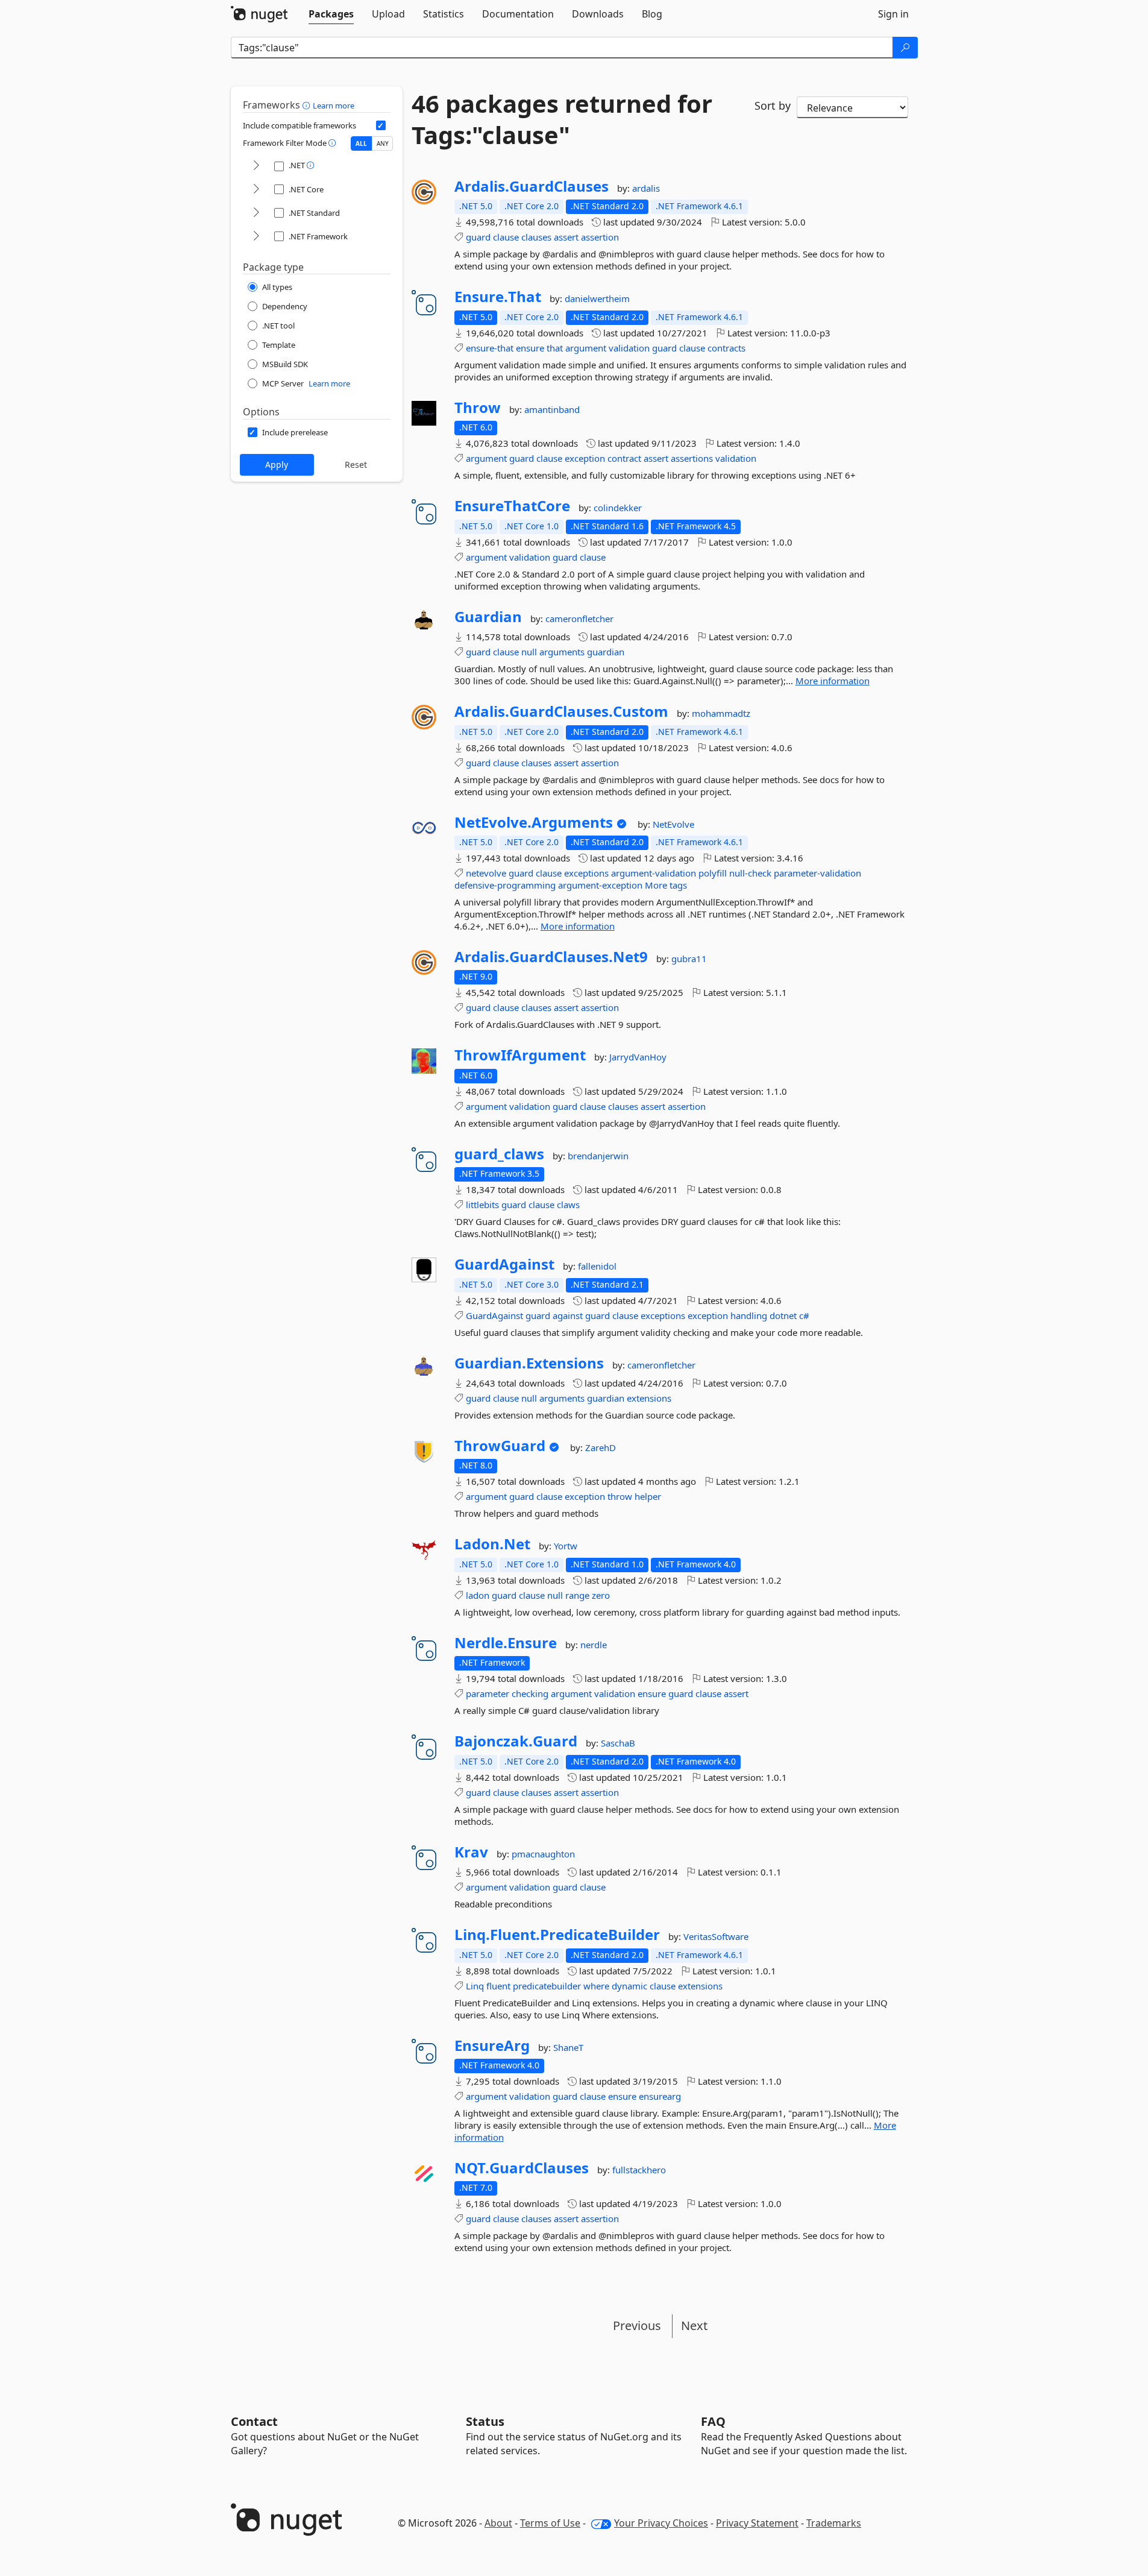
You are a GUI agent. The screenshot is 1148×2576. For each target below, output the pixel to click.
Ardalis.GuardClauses (532, 186)
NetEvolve (673, 824)
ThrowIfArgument (520, 1055)
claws (568, 1205)
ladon (478, 1595)
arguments (562, 652)
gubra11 (689, 959)
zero (601, 1595)
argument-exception (600, 885)
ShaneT (568, 2047)
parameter (488, 1693)
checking (530, 1693)
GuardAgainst (504, 1264)
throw (620, 1496)
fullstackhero (639, 2170)
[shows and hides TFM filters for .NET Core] (256, 190)
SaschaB (618, 1743)
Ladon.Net (492, 1544)
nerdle (594, 1645)
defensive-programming (505, 885)
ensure (530, 348)
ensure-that (490, 348)
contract (624, 458)
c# (804, 1315)
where (596, 1986)
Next (694, 2326)
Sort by (773, 105)
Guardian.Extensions (529, 1363)
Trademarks (834, 2523)
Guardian (488, 617)
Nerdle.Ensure (506, 1643)
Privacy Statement (757, 2523)
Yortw (566, 1546)
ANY (383, 143)
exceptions (586, 873)
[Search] (905, 48)
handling (749, 1315)
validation (629, 348)
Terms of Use (550, 2523)
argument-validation (654, 873)
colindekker (618, 508)
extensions (649, 1398)
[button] (308, 105)
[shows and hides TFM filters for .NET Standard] (256, 213)
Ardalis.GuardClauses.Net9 (551, 957)
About (498, 2523)
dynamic (629, 1986)
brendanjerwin (598, 1156)
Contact (254, 2421)
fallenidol (597, 1266)
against (568, 1315)
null (529, 652)
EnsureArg (492, 2045)
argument (586, 348)
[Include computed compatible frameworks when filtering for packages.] (381, 125)
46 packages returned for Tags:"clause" (562, 119)
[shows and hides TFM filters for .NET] (256, 166)
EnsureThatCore (512, 506)
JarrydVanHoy (638, 1057)
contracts (726, 348)
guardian (606, 652)
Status (485, 2421)
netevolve (486, 873)
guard (478, 237)
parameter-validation (817, 873)
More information (833, 681)
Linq (475, 1986)
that (555, 348)
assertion (600, 237)
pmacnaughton (543, 1854)
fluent (498, 1986)
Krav (471, 1852)
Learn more (334, 105)
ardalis (646, 188)
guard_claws (499, 1154)
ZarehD (601, 1447)
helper (648, 1496)
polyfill (713, 873)
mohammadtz (721, 713)
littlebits (482, 1205)
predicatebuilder (547, 1986)
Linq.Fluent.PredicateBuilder (557, 1935)
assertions (692, 458)
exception (585, 458)
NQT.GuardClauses (522, 2168)
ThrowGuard (500, 1446)
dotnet (783, 1315)
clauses (536, 237)
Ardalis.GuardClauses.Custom (561, 711)
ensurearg (660, 2096)
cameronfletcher (579, 619)
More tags (666, 885)
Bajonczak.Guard (516, 1741)
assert (566, 237)
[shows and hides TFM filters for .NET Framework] (256, 237)
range (577, 1595)
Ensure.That (498, 297)
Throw (478, 408)
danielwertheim (597, 298)
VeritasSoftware (716, 1936)
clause (506, 237)
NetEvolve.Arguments (534, 822)
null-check (750, 873)
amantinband (552, 409)
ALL (361, 143)
